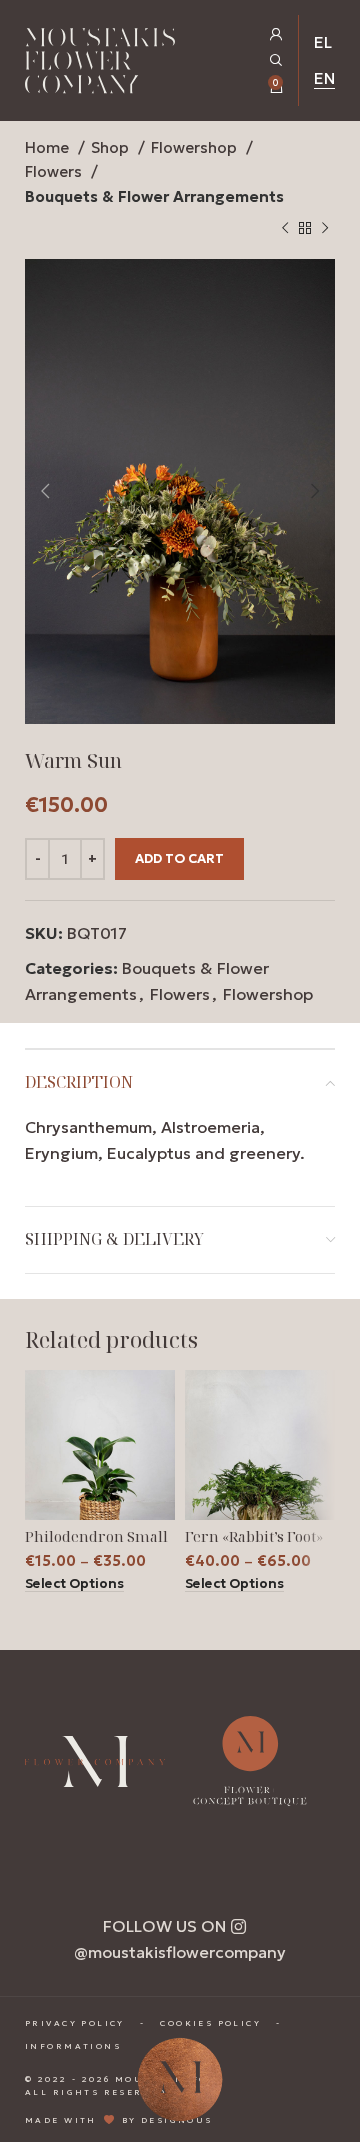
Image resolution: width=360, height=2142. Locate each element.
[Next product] (325, 229)
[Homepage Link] (100, 64)
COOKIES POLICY (210, 2023)
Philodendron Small (96, 1536)
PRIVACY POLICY (75, 2023)
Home (49, 147)
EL (323, 42)
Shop (112, 147)
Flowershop (196, 147)
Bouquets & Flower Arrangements (154, 196)
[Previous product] (285, 229)
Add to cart (179, 858)
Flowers (55, 171)
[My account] (276, 34)
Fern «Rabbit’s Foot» (254, 1536)
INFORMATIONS (73, 2046)
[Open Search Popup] (276, 60)
